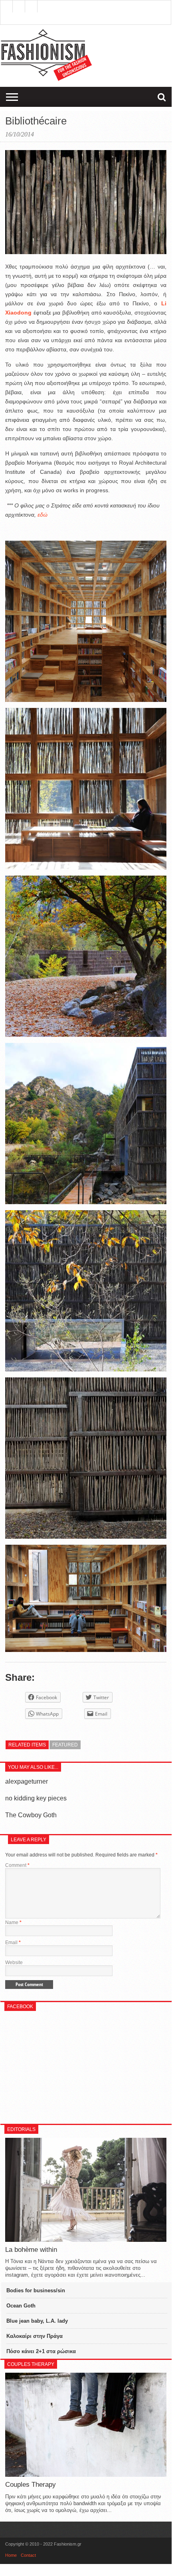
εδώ (43, 515)
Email (13, 1943)
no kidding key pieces (36, 1798)
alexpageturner (27, 1781)
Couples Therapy (31, 2485)
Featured (65, 1745)
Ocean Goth (21, 2306)
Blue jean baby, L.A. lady (37, 2321)
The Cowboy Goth (31, 1815)
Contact (28, 2555)
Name (13, 1922)
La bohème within (31, 2250)
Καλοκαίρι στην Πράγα (35, 2336)
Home (11, 2555)
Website (14, 1963)
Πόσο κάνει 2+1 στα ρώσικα (41, 2351)
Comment (17, 1865)
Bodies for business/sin (36, 2290)
